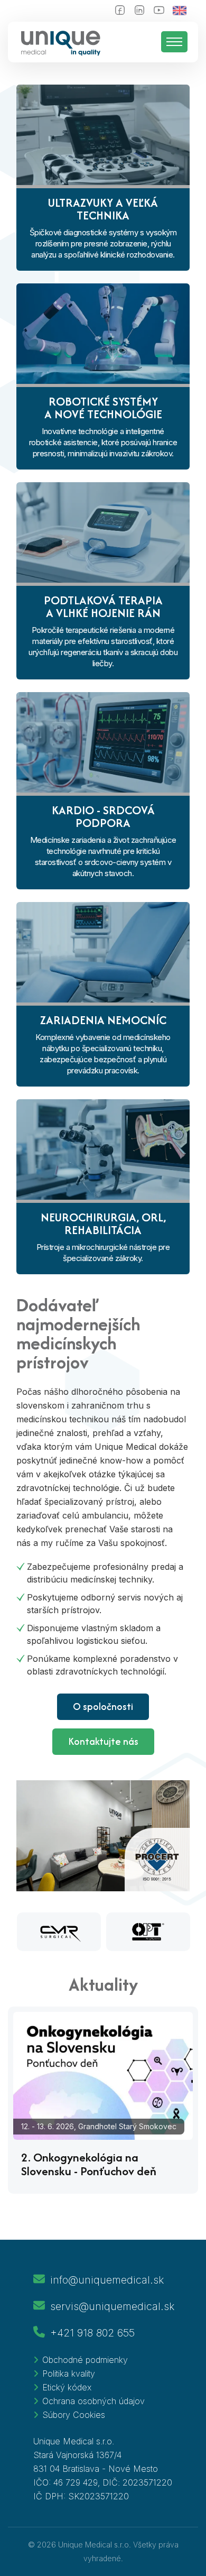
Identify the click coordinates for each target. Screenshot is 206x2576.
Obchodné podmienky (85, 2360)
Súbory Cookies (74, 2415)
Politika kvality (69, 2373)
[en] (185, 11)
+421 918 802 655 (92, 2333)
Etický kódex (67, 2387)
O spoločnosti (103, 1706)
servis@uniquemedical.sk (112, 2306)
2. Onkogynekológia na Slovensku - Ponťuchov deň (89, 2164)
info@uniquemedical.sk (107, 2280)
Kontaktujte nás (103, 1741)
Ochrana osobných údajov (93, 2401)
